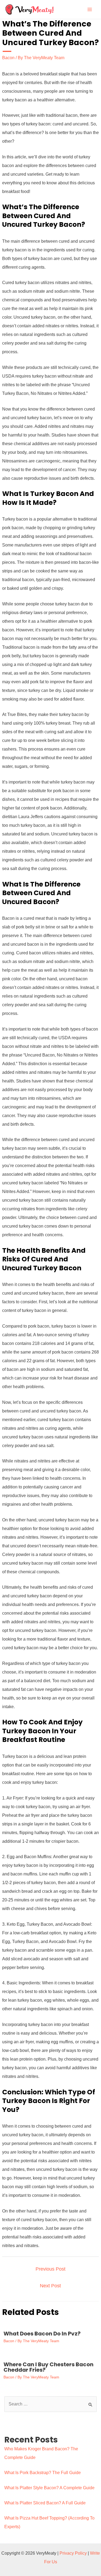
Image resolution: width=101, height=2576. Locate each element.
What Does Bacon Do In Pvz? (42, 2334)
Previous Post (50, 2269)
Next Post (50, 2286)
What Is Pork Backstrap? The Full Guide (43, 2473)
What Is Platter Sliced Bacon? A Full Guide (45, 2503)
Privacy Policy (73, 2553)
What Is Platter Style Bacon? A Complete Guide (49, 2488)
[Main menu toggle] (90, 9)
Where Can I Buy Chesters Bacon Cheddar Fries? (48, 2367)
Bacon (8, 58)
